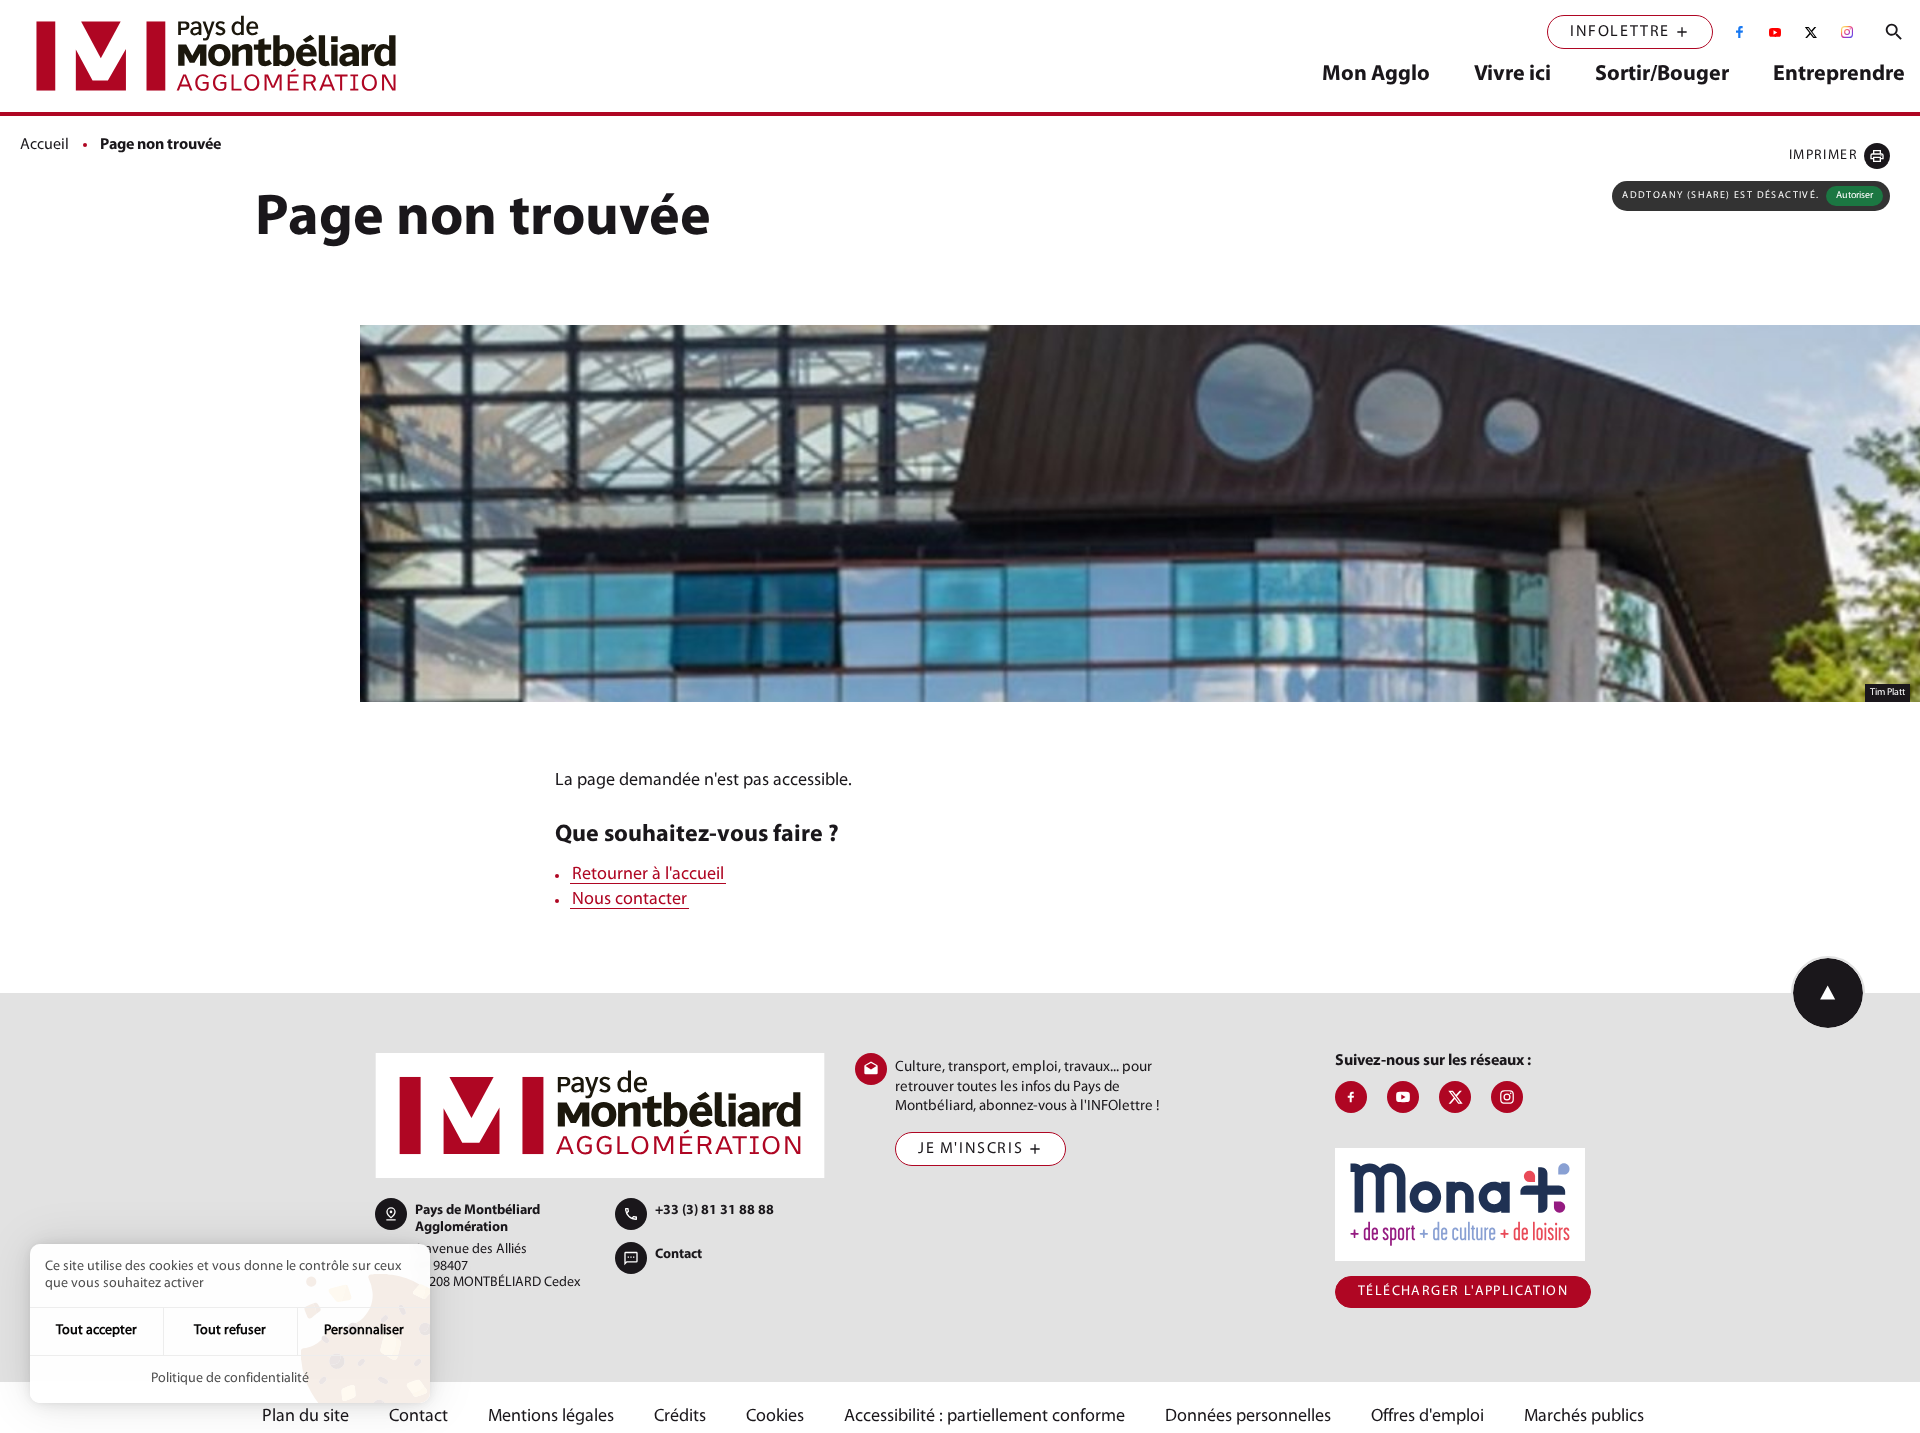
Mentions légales (551, 1417)
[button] (1839, 155)
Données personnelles (1248, 1417)
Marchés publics (1584, 1417)
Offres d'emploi (1427, 1417)
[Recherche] (1894, 32)
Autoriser (1854, 195)
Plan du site (305, 1417)
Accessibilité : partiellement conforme (984, 1417)
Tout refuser (230, 1330)
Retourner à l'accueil (648, 875)
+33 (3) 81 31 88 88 (714, 1210)
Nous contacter (629, 900)
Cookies (775, 1417)
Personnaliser (364, 1330)
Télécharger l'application (1463, 1291)
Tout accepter (96, 1330)
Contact (678, 1254)
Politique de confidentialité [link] (230, 1378)
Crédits (680, 1417)
